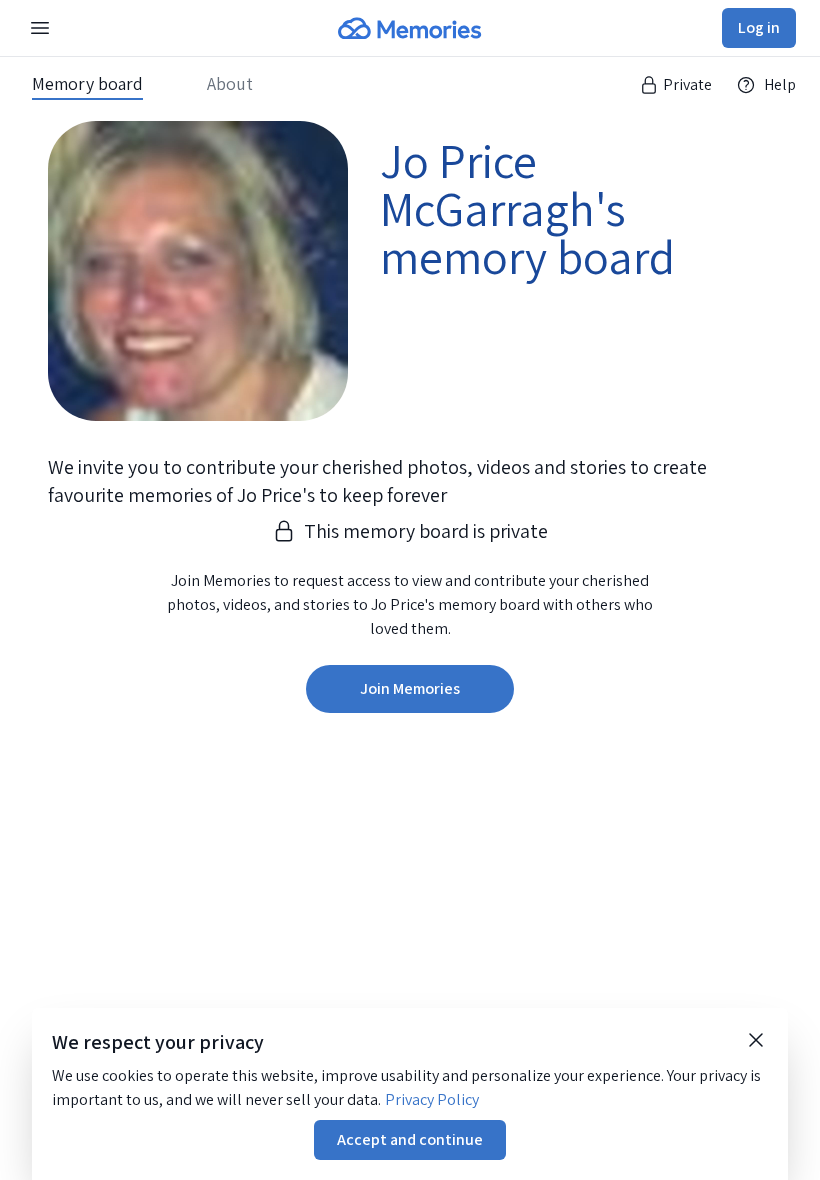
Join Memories (410, 688)
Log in (759, 27)
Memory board (87, 84)
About (230, 84)
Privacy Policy (432, 1099)
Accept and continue (410, 1139)
